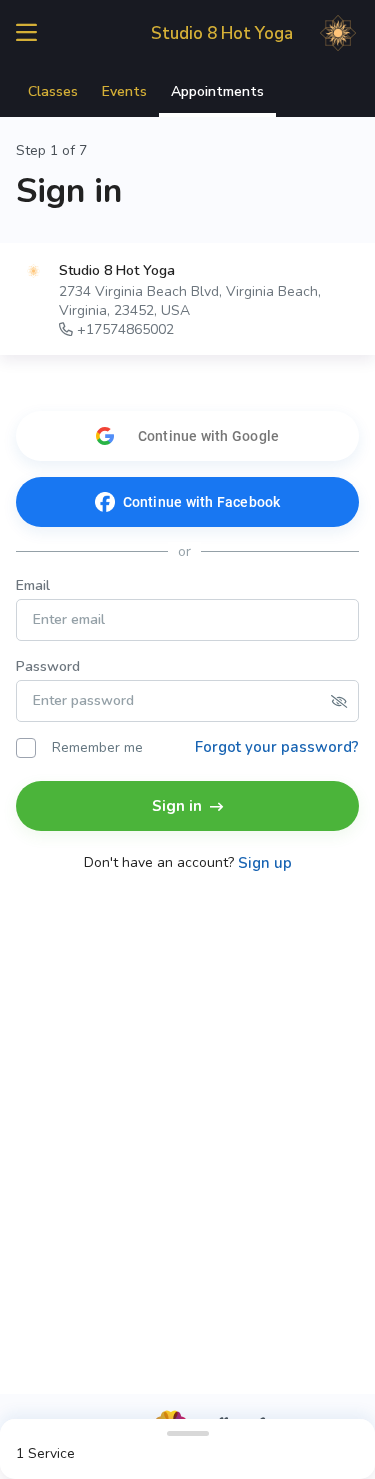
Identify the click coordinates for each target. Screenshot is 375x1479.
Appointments (217, 91)
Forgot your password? (277, 747)
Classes (53, 91)
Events (124, 91)
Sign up (265, 863)
